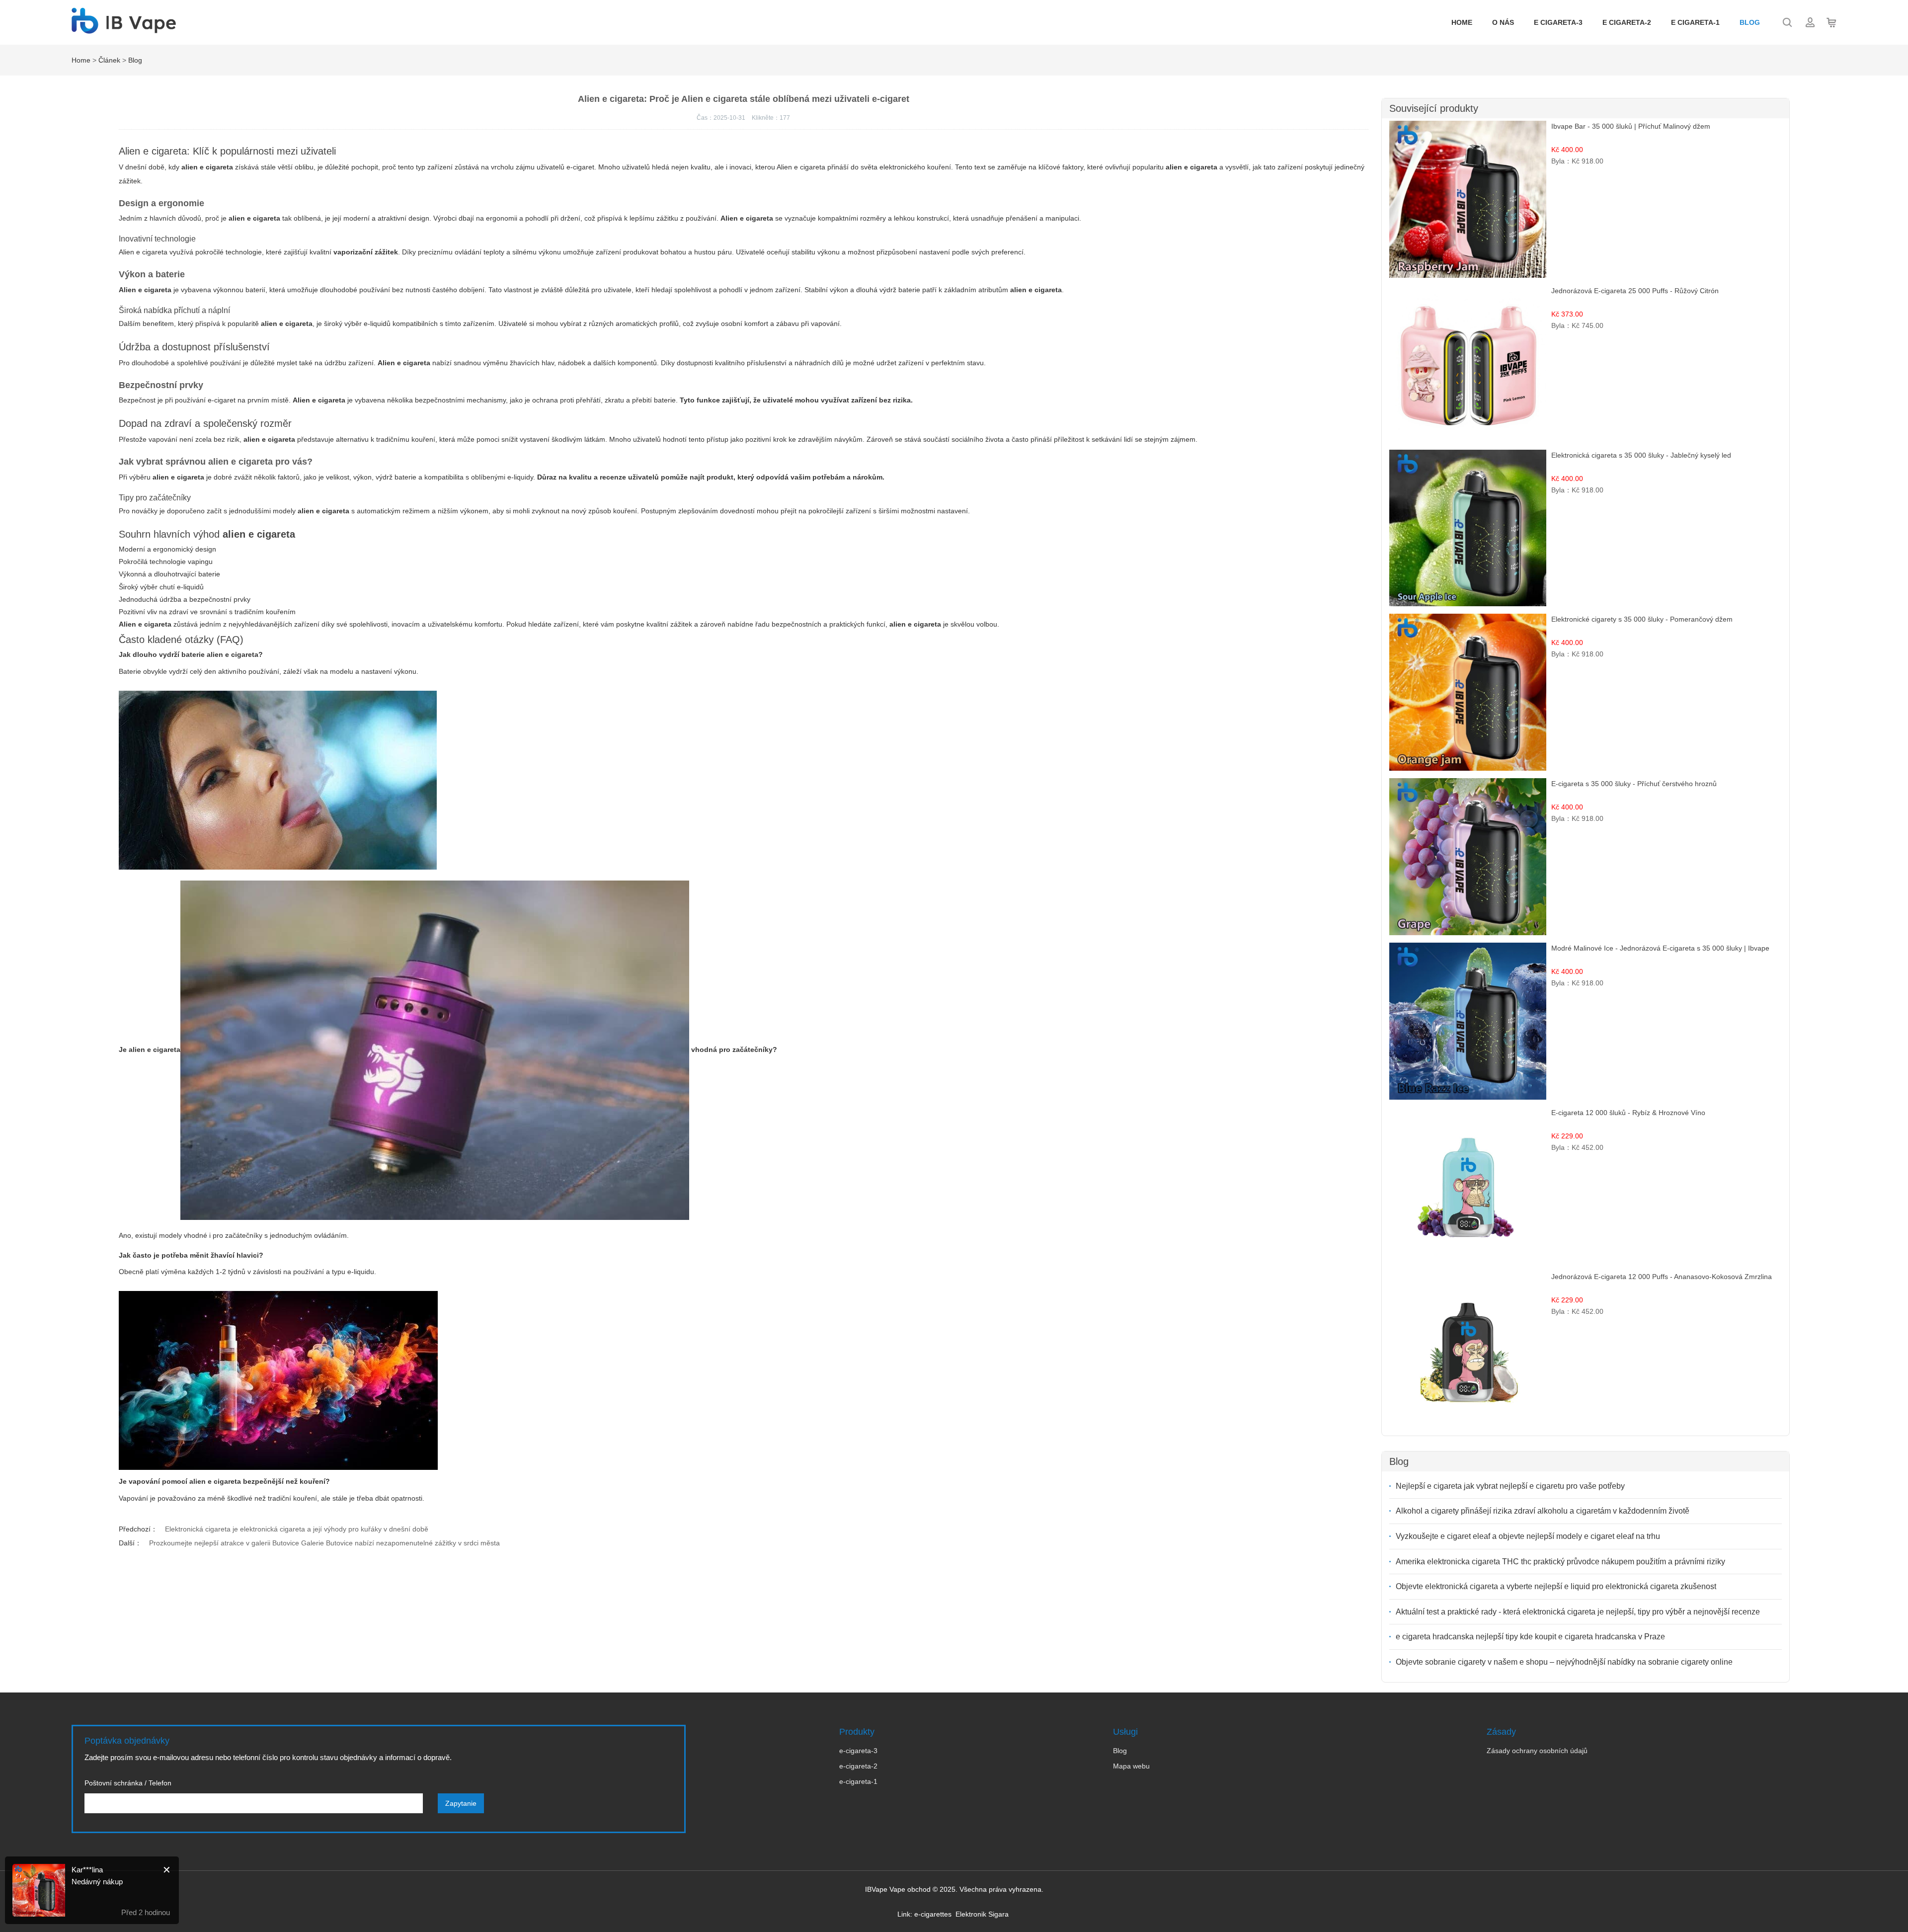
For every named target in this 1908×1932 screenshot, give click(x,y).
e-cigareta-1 (858, 1781)
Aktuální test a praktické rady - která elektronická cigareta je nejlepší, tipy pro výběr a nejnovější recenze (1578, 1612)
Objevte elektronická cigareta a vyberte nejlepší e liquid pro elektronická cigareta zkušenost (1556, 1586)
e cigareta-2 (1627, 22)
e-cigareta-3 (858, 1751)
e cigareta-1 (1695, 22)
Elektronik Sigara (982, 1914)
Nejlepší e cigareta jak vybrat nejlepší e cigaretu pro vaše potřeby (1510, 1486)
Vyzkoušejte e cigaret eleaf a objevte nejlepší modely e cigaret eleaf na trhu (1528, 1536)
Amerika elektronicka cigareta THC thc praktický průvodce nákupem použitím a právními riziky (1560, 1562)
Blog (1750, 22)
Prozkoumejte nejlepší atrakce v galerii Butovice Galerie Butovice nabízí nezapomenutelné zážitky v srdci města (324, 1543)
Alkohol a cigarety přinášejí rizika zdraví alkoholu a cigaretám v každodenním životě (1543, 1511)
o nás (1503, 22)
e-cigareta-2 (858, 1766)
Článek (109, 60)
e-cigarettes (933, 1914)
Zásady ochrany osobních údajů (1537, 1751)
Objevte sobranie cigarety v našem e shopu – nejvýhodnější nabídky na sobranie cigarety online (1564, 1662)
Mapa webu (1131, 1766)
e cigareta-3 (1558, 22)
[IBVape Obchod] (124, 28)
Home (1462, 22)
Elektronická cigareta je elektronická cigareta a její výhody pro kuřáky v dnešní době (297, 1529)
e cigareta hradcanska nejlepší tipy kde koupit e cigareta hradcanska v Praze (1530, 1637)
